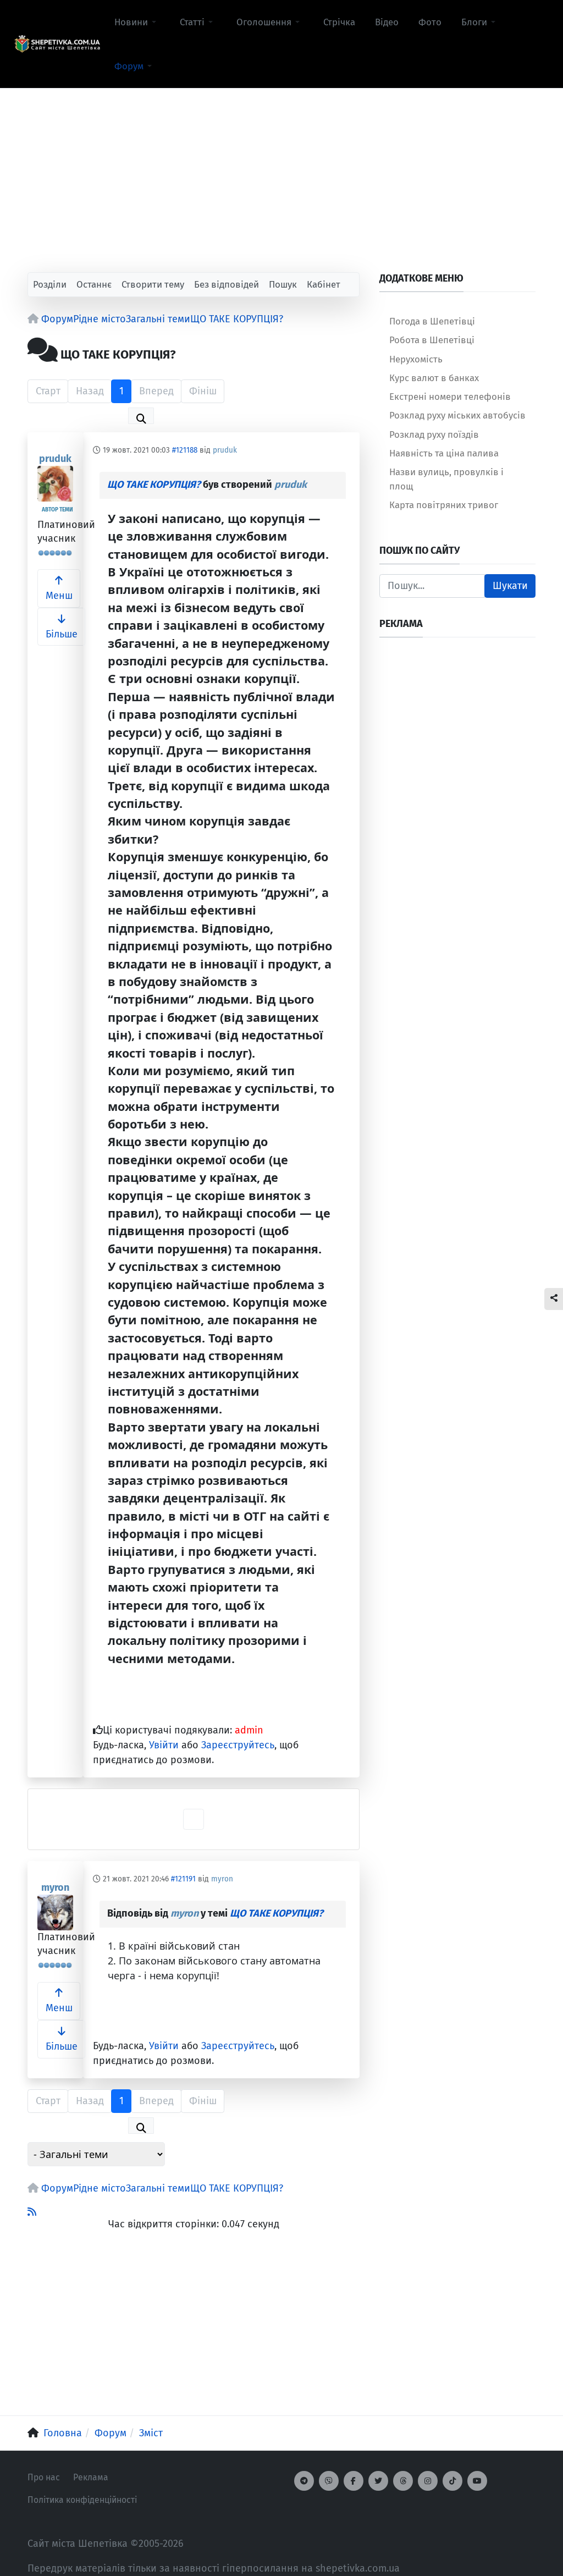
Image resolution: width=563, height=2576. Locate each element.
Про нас (44, 2477)
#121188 (185, 450)
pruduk (55, 459)
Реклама (91, 2477)
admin (249, 1730)
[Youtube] (477, 2481)
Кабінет (324, 284)
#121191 (183, 1879)
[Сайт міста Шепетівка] (57, 44)
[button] (137, 22)
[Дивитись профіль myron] (55, 1912)
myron (55, 1887)
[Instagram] (428, 2481)
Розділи (50, 284)
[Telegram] (304, 2481)
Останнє (94, 284)
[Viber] (329, 2481)
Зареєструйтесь (238, 1745)
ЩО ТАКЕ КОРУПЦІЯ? (154, 485)
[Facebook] (354, 2481)
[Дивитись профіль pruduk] (55, 484)
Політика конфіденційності (82, 2500)
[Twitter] (378, 2481)
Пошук (283, 284)
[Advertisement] (281, 166)
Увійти (164, 1745)
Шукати (510, 586)
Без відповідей (227, 284)
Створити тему (153, 284)
